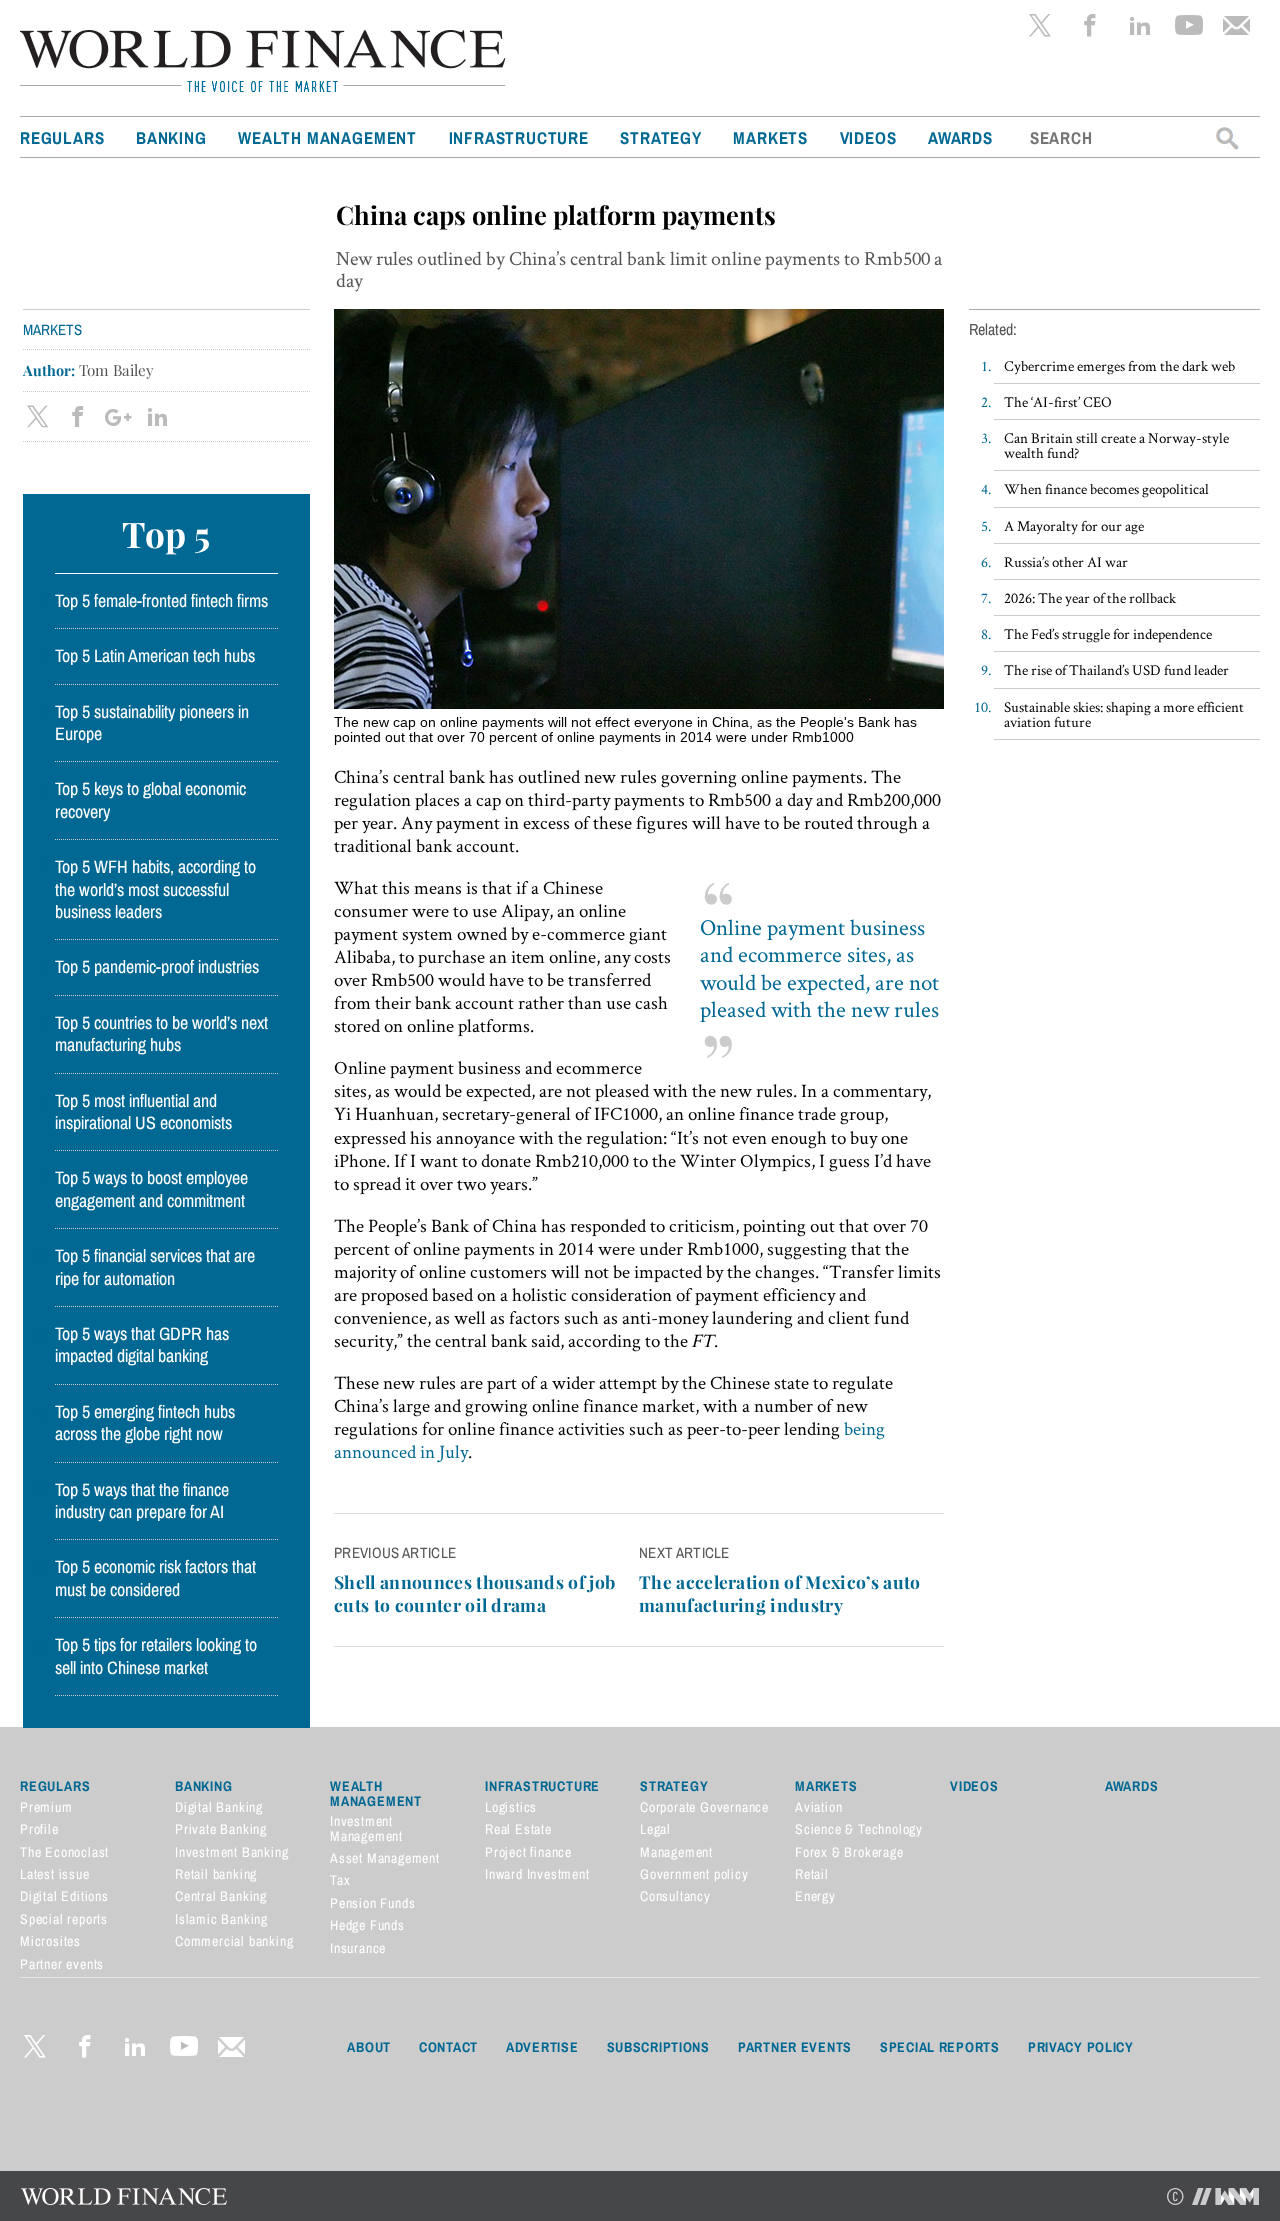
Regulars (62, 137)
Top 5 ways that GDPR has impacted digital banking (142, 1345)
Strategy (660, 137)
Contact (448, 2047)
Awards (960, 137)
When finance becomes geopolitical (1106, 488)
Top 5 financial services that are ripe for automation (155, 1267)
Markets (770, 137)
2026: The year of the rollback (1090, 597)
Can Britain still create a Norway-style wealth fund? (1116, 445)
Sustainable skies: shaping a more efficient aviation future (1124, 714)
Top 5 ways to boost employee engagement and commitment (151, 1189)
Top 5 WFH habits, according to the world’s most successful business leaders (155, 889)
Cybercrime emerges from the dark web (1119, 365)
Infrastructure (519, 137)
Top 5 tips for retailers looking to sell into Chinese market (156, 1656)
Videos (868, 137)
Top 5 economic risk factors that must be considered (155, 1578)
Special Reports (940, 2047)
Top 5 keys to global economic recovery (150, 800)
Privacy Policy (1081, 2047)
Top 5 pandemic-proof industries (157, 967)
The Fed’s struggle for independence (1108, 633)
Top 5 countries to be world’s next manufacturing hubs (161, 1034)
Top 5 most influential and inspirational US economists (143, 1112)
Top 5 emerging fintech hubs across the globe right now (145, 1423)
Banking (171, 137)
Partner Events (795, 2047)
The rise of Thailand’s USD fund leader (1116, 669)
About (369, 2047)
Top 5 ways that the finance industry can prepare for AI (142, 1501)
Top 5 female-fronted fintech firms (161, 601)
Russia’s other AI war (1066, 561)
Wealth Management (327, 137)
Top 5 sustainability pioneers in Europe (152, 723)
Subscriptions (658, 2047)
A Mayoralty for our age (1074, 525)
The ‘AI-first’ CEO (1058, 401)
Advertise (542, 2047)
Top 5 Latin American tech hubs (155, 656)
